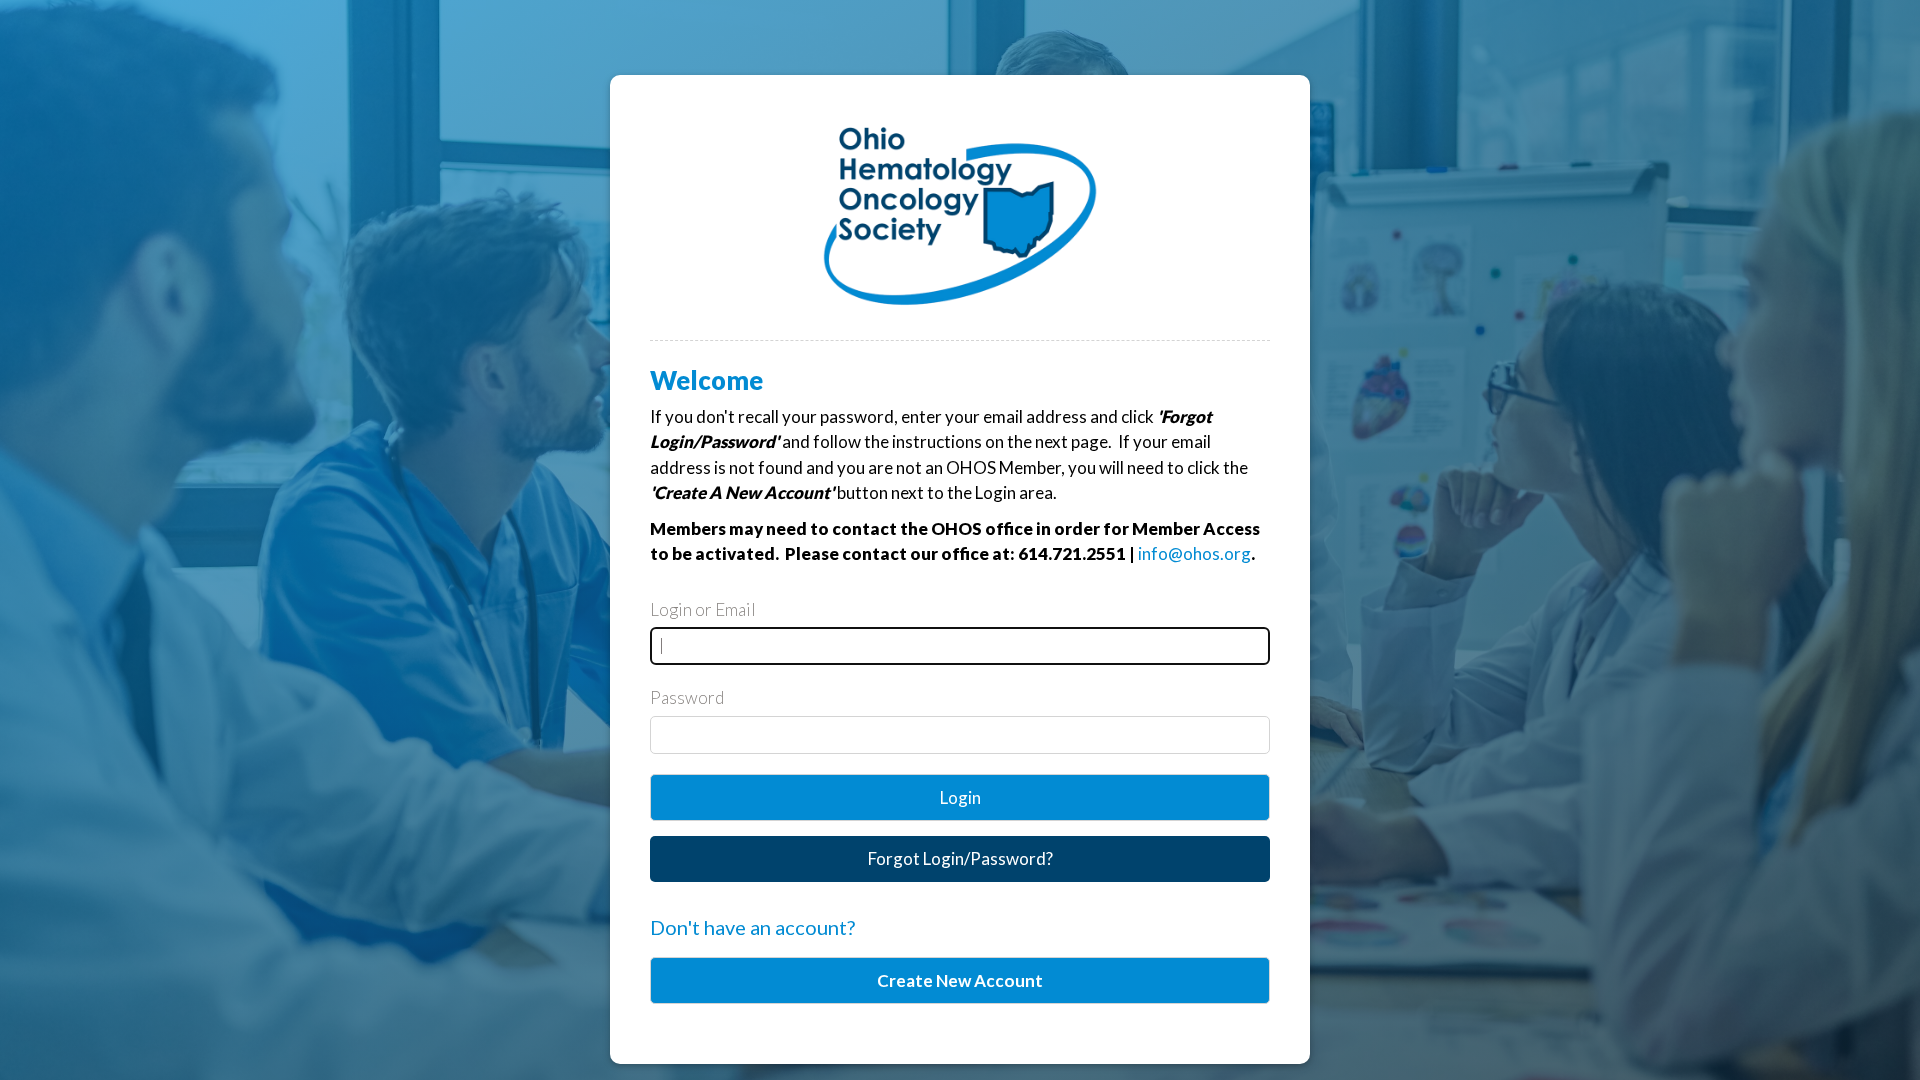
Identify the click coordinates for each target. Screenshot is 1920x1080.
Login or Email (703, 609)
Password (687, 697)
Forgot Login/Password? (960, 858)
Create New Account (960, 980)
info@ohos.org (1194, 553)
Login (960, 797)
